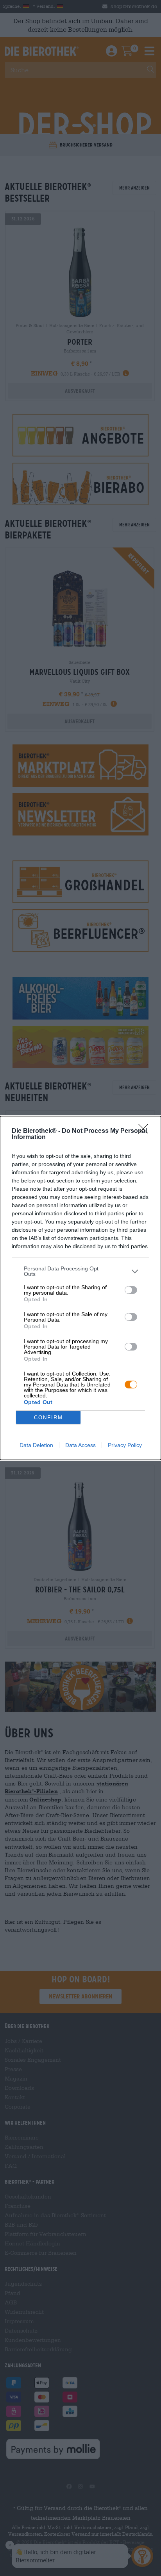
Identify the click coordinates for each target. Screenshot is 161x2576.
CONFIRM (48, 1418)
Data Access (80, 1445)
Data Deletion (36, 1445)
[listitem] (80, 1271)
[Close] (146, 1131)
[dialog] (80, 1288)
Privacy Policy (125, 1445)
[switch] (131, 1290)
